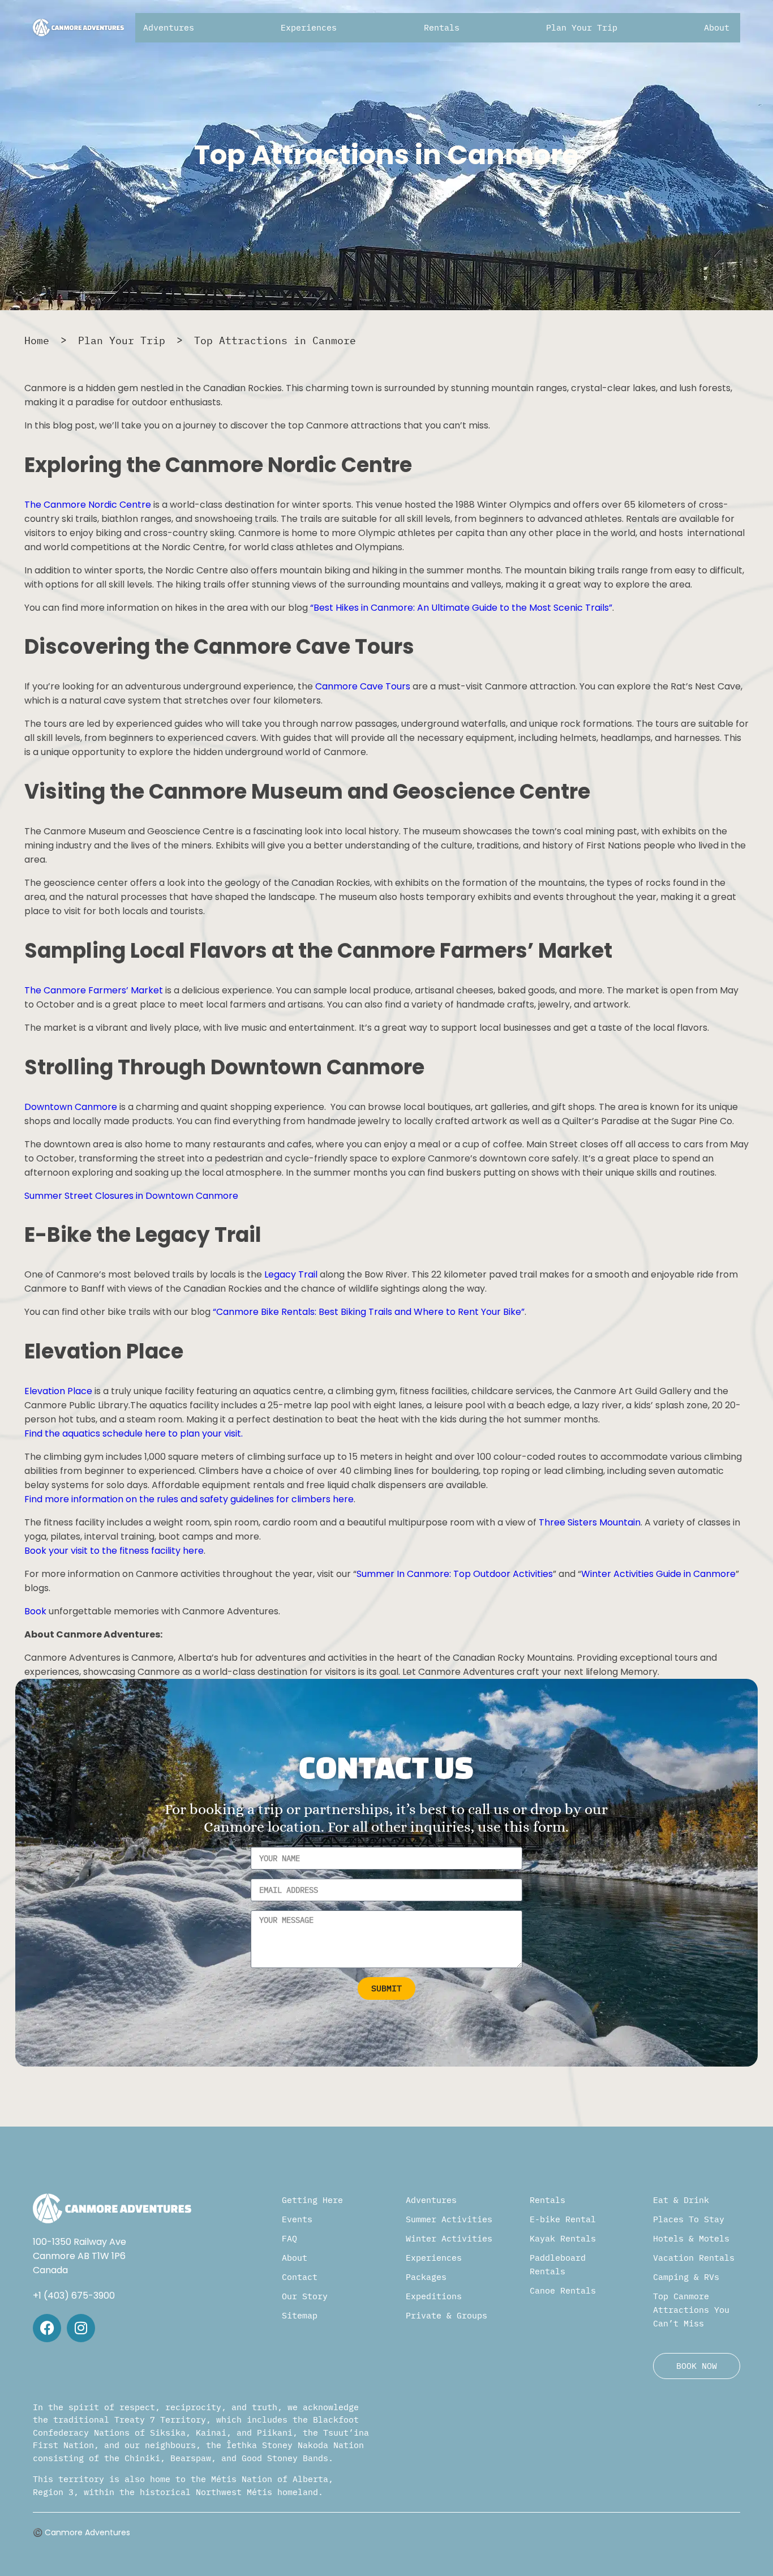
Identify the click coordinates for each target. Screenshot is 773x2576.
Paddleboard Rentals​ (558, 2264)
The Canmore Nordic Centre (88, 505)
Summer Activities (449, 2219)
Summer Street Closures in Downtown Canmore (131, 1196)
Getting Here (312, 2200)
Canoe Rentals (563, 2290)
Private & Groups (446, 2315)
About (295, 2258)
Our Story (305, 2296)
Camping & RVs (686, 2277)
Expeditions (434, 2296)
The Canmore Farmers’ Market (94, 990)
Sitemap (300, 2315)
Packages (426, 2277)
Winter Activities (449, 2238)
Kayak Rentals (563, 2238)
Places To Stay (689, 2219)
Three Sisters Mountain (590, 1522)
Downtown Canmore (71, 1107)
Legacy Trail (291, 1274)
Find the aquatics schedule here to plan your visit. (134, 1433)
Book (35, 1611)
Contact (300, 2277)
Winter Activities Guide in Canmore (658, 1574)
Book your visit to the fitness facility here (114, 1551)
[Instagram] (81, 2328)
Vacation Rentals (694, 2258)
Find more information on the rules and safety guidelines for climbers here (189, 1499)
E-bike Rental (563, 2219)
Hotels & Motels (691, 2238)
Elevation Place (58, 1391)
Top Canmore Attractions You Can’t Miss (691, 2310)
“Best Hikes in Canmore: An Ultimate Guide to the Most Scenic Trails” (461, 608)
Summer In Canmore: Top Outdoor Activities (455, 1574)
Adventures (431, 2200)
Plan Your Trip (122, 340)
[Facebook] (47, 2328)
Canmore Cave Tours (363, 686)
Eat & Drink (681, 2200)
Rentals (547, 2200)
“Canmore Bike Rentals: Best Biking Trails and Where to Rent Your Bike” (369, 1312)
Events (297, 2219)
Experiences (434, 2258)
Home (37, 340)
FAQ (289, 2238)
